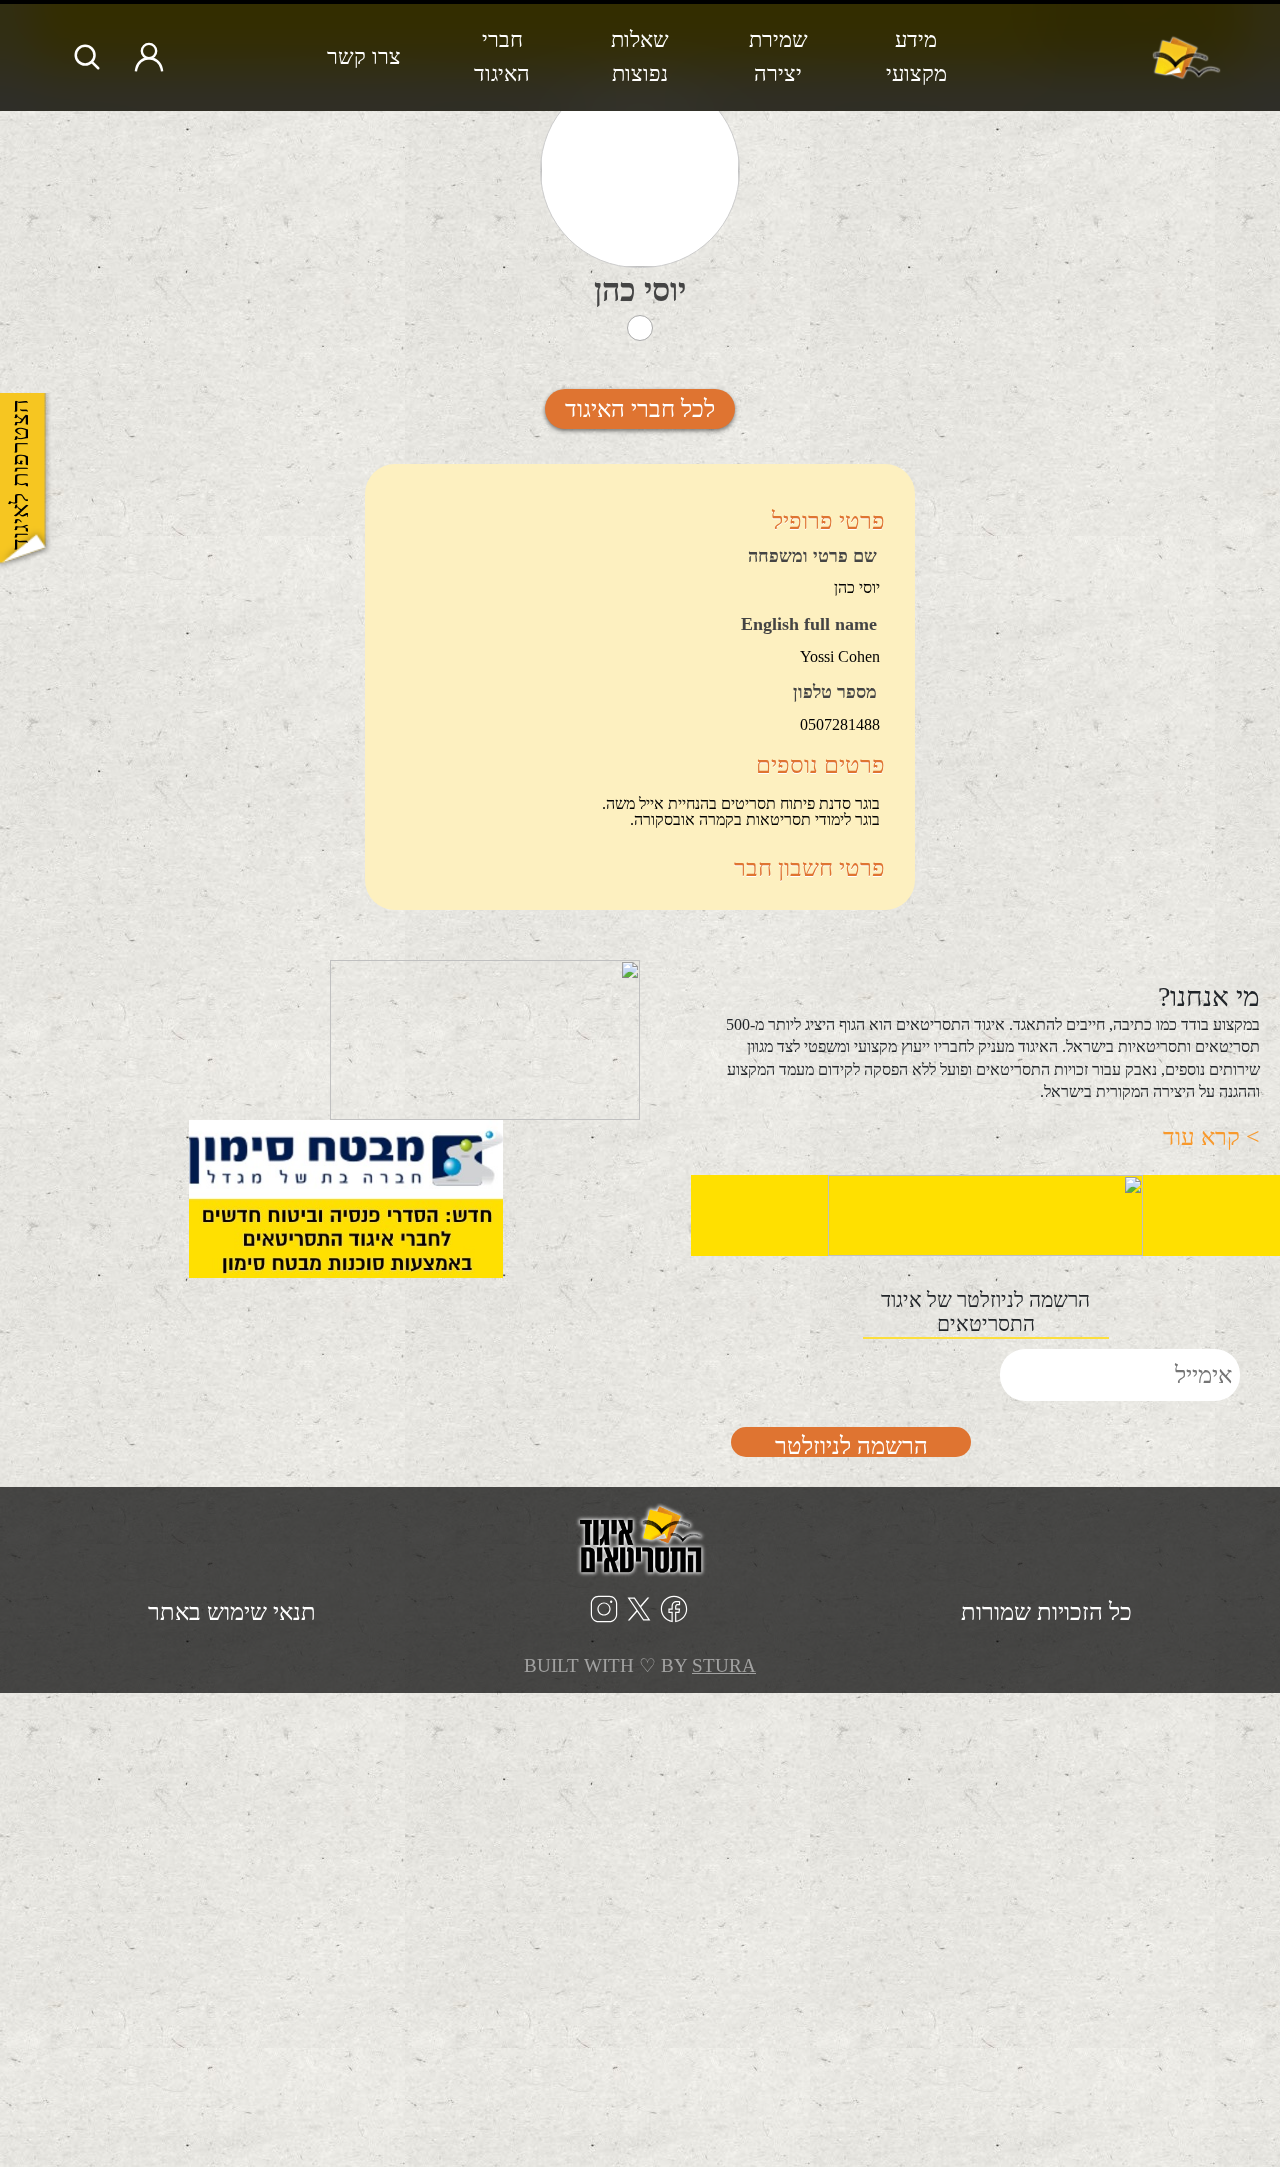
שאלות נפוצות (640, 56)
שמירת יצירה (778, 56)
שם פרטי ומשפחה (812, 557)
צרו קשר (364, 56)
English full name (809, 625)
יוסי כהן (640, 290)
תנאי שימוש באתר (232, 1612)
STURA (724, 1665)
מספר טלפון (835, 693)
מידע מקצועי (916, 56)
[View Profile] (640, 170)
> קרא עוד (1211, 1137)
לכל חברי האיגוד (640, 409)
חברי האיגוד (502, 56)
